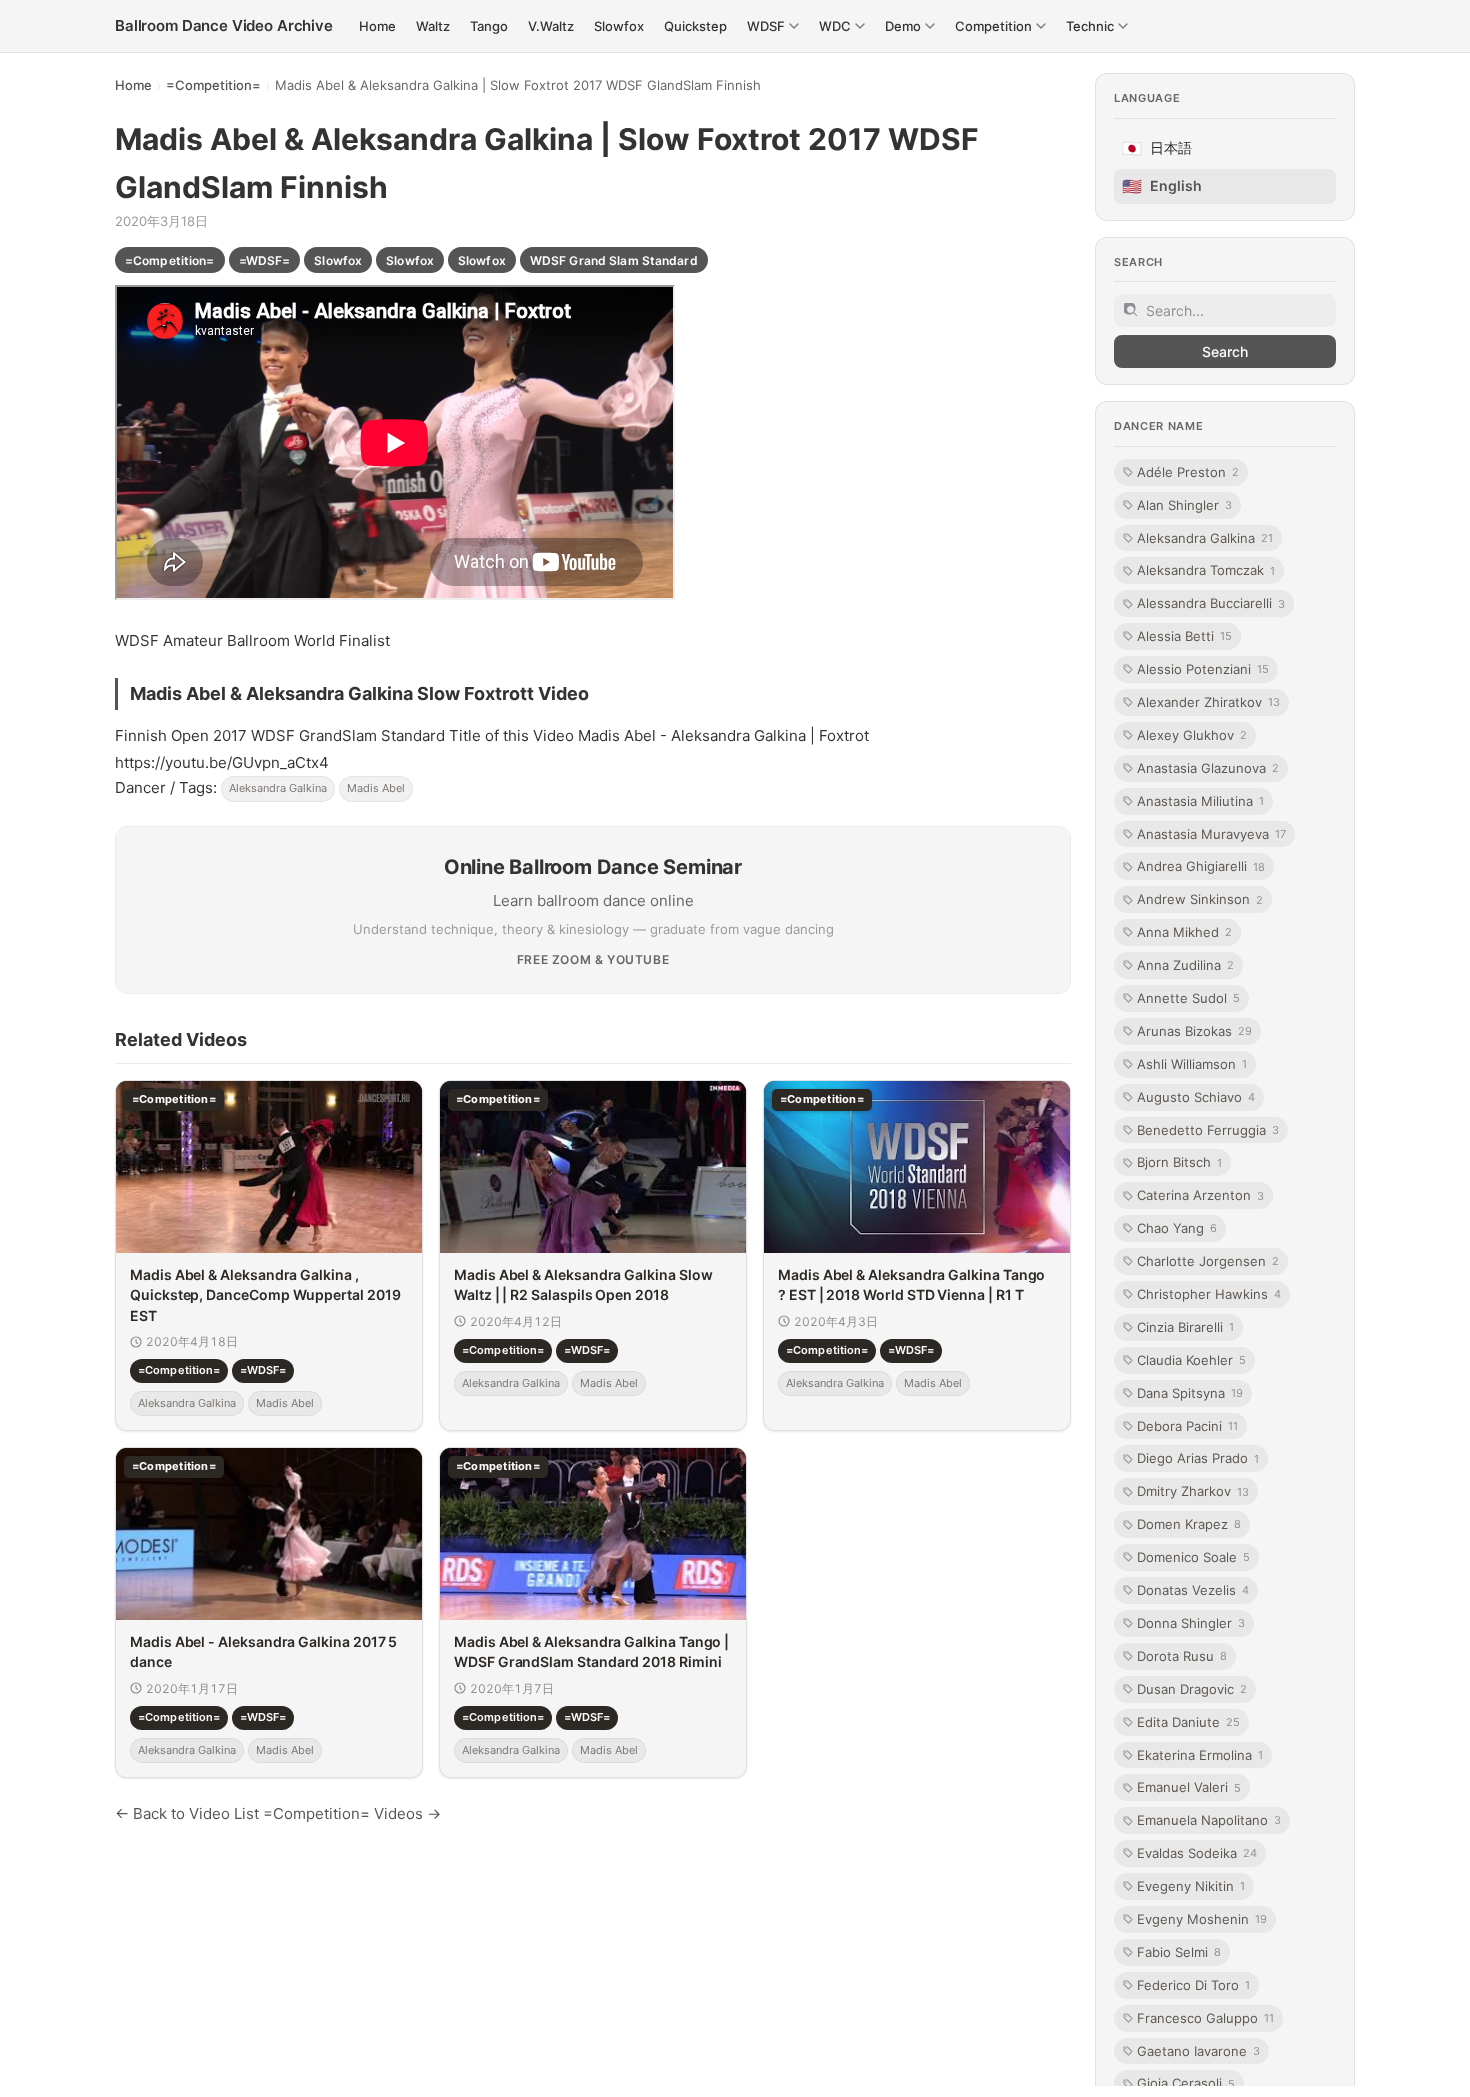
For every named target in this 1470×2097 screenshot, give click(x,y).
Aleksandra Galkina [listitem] (1205, 537)
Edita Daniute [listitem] (1188, 1721)
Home (133, 85)
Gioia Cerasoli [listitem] (1186, 2083)
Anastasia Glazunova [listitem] (1208, 768)
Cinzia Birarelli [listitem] (1185, 1327)
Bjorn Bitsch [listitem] (1179, 1162)
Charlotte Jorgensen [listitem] (1208, 1261)
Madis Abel (376, 788)
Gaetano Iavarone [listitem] (1198, 2050)
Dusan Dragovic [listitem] (1192, 1689)
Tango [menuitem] (489, 26)
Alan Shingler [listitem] (1184, 504)
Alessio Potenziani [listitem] (1203, 669)
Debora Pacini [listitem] (1187, 1425)
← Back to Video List (187, 1813)
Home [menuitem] (377, 26)
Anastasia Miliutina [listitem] (1200, 800)
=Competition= (213, 85)
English (1162, 186)
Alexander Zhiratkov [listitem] (1208, 702)
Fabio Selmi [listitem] (1179, 1952)
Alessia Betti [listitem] (1184, 636)
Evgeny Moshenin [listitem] (1202, 1919)
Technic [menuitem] (1090, 26)
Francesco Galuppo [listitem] (1205, 2017)
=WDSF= (265, 260)
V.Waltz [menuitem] (551, 26)
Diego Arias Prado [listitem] (1198, 1458)
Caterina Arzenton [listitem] (1200, 1195)
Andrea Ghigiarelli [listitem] (1201, 866)
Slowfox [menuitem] (619, 26)
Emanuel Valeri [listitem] (1189, 1787)
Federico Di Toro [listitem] (1193, 1985)
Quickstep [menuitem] (695, 26)
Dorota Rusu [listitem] (1182, 1656)
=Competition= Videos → (352, 1813)
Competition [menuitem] (993, 26)
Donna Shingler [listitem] (1191, 1623)
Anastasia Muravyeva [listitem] (1211, 833)
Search (1225, 351)
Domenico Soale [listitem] (1193, 1557)
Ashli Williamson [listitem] (1192, 1064)
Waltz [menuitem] (433, 26)
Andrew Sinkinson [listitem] (1200, 899)
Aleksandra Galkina (278, 788)
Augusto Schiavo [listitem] (1196, 1096)
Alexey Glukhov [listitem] (1192, 735)
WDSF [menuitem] (766, 26)
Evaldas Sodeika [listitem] (1197, 1853)
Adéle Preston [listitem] (1188, 472)
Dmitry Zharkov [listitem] (1193, 1491)
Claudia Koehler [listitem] (1191, 1360)
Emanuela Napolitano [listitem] (1209, 1820)
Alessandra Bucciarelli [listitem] (1211, 603)
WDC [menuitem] (835, 26)
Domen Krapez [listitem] (1189, 1524)
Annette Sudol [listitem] (1188, 998)
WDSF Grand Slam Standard (614, 260)
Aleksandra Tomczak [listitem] (1206, 570)
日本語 (1157, 148)
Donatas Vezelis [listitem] (1193, 1590)
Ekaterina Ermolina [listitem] (1200, 1754)
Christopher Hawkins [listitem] (1209, 1294)
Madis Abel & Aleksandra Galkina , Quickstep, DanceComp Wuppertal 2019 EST (265, 1295)
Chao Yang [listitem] (1177, 1228)
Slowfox (338, 260)
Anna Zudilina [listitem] (1185, 965)
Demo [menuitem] (903, 26)
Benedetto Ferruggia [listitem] (1208, 1129)
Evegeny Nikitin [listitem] (1191, 1886)
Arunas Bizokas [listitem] (1194, 1031)
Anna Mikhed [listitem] (1184, 932)
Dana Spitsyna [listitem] (1190, 1393)
